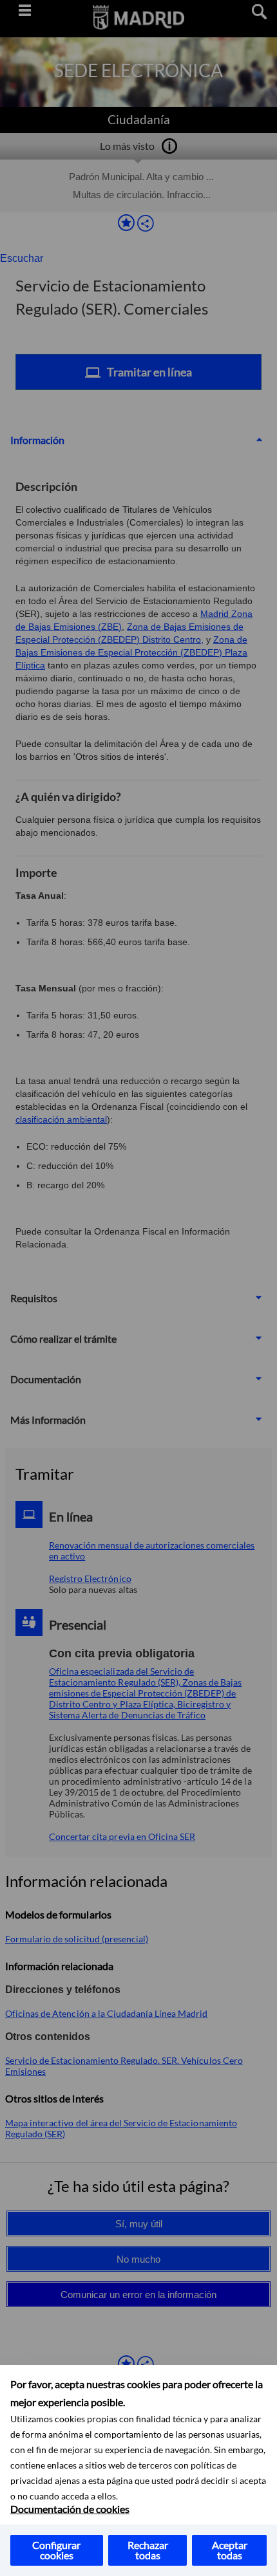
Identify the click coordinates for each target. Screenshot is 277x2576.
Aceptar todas (230, 2550)
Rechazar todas (148, 2550)
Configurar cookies (56, 2550)
